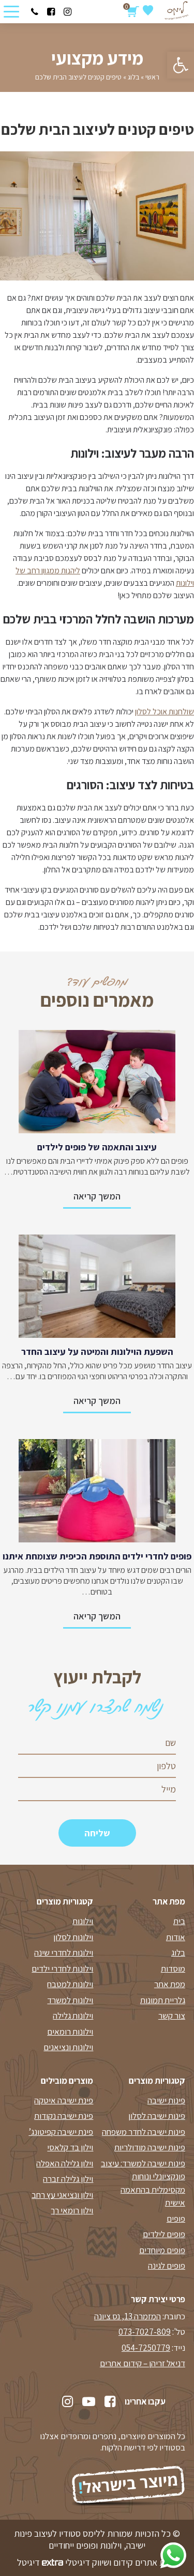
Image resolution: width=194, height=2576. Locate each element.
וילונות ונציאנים (68, 2047)
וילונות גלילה (73, 2016)
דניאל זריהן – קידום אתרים (143, 2363)
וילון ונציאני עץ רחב (62, 2195)
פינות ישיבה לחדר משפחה (144, 2132)
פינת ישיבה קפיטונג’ (61, 2132)
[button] (181, 65)
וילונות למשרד (70, 2000)
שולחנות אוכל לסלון (165, 712)
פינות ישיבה (166, 2100)
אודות (176, 1937)
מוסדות (173, 1969)
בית (179, 1921)
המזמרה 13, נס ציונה (128, 2316)
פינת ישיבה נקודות (64, 2116)
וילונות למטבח (70, 1984)
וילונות (83, 1921)
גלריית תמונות (163, 2000)
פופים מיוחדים (162, 2250)
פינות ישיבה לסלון (157, 2116)
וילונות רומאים (70, 2032)
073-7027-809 (145, 2332)
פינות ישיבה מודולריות (150, 2147)
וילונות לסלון (73, 1937)
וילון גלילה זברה (68, 2179)
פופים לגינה (167, 2266)
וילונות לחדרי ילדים (62, 1969)
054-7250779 (146, 2348)
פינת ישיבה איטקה (64, 2100)
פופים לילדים (164, 2234)
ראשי (152, 77)
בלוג (133, 77)
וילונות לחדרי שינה (64, 1953)
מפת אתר (170, 1984)
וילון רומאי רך (72, 2210)
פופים (176, 2219)
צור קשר (172, 2016)
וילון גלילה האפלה (65, 2163)
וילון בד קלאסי (70, 2147)
